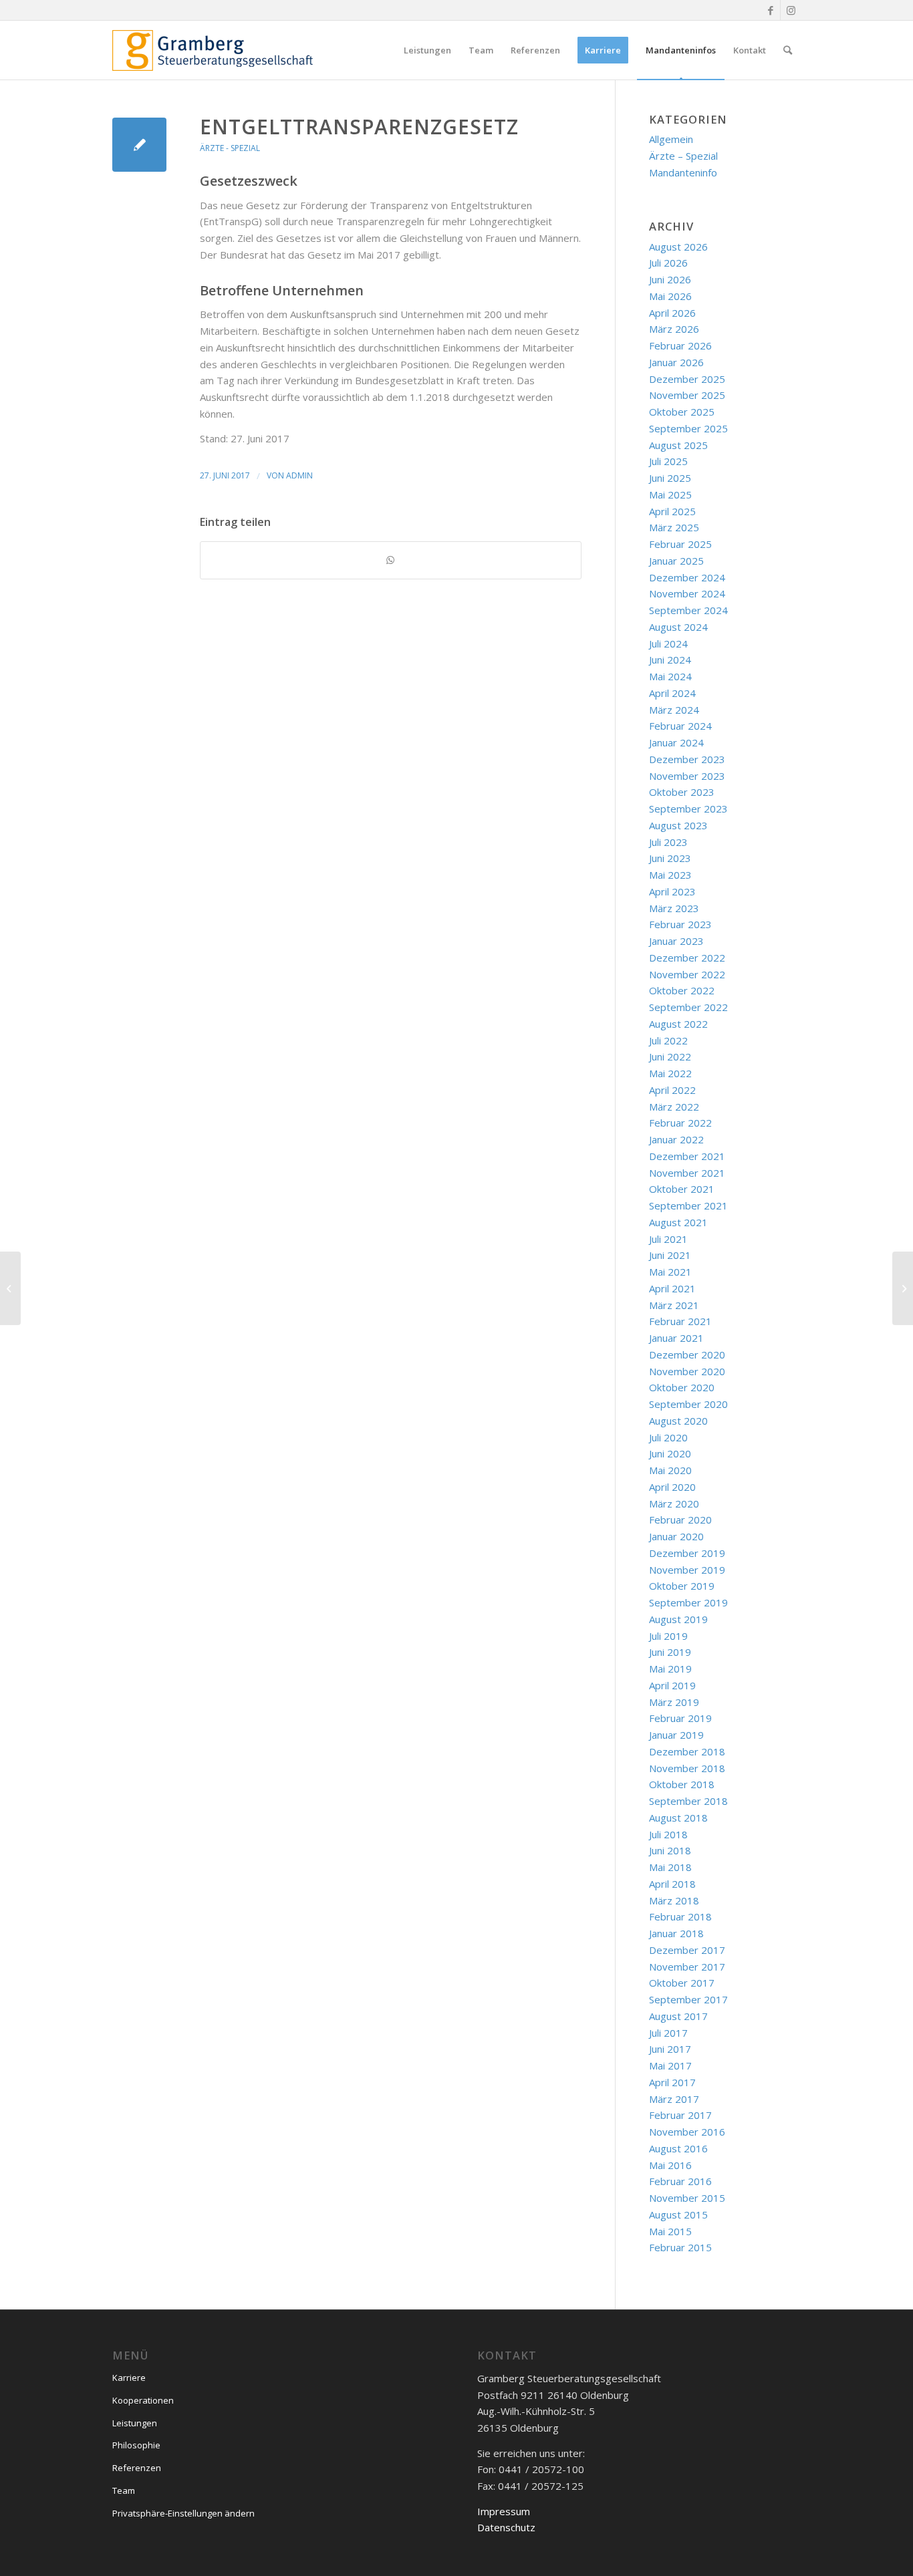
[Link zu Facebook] (770, 10)
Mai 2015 (670, 2231)
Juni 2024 (670, 660)
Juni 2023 (670, 858)
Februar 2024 (680, 726)
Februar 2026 (680, 345)
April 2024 (672, 693)
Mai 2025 (670, 494)
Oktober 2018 (682, 1784)
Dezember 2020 (687, 1354)
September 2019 (688, 1602)
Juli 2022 (668, 1040)
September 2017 (688, 1999)
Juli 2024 (668, 643)
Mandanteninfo (683, 172)
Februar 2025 (680, 544)
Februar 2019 (680, 1718)
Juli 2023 (668, 842)
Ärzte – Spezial (683, 156)
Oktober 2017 (682, 1983)
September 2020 (688, 1404)
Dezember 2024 (687, 577)
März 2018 (674, 1900)
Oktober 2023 (682, 792)
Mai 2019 (670, 1669)
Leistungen (135, 2423)
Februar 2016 (680, 2181)
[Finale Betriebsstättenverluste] (10, 1288)
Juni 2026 (670, 279)
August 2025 (678, 445)
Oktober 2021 (682, 1189)
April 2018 (672, 1884)
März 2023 (674, 908)
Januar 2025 (676, 561)
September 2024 (688, 610)
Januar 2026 (676, 362)
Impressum (504, 2511)
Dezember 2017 (687, 1950)
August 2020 (678, 1421)
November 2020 (687, 1371)
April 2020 (672, 1487)
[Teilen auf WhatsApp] (391, 560)
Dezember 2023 (687, 759)
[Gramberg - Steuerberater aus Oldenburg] (213, 50)
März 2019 (674, 1702)
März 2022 (674, 1107)
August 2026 (678, 247)
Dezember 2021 (687, 1156)
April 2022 (672, 1090)
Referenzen (137, 2468)
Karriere (129, 2378)
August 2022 (678, 1024)
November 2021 (687, 1173)
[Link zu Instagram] (791, 10)
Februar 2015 (680, 2247)
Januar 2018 (676, 1933)
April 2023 (672, 891)
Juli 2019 (668, 1636)
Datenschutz (506, 2527)
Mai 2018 (670, 1867)
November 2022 (687, 974)
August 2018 (678, 1818)
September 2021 (688, 1205)
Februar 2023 (680, 924)
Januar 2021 (676, 1338)
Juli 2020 (668, 1437)
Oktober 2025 (682, 412)
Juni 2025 (670, 478)
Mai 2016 (670, 2165)
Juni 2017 (670, 2049)
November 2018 (687, 1768)
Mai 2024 (670, 676)
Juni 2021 (670, 1255)
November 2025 (687, 395)
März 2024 (674, 710)
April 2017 (672, 2082)
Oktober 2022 (682, 990)
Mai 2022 (670, 1073)
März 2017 (674, 2099)
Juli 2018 (668, 1834)
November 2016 (687, 2132)
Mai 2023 (670, 875)
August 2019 (678, 1619)
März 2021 (674, 1305)
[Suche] (788, 50)
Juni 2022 (670, 1056)
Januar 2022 (676, 1139)
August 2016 (678, 2148)
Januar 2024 (676, 742)
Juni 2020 (670, 1453)
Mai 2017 (670, 2065)
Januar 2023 (676, 941)
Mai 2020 (670, 1470)
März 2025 (674, 527)
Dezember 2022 (687, 958)
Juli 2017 (668, 2033)
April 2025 (672, 511)
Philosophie (136, 2445)
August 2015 (678, 2214)
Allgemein (671, 139)
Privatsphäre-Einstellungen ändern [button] (183, 2513)
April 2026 (672, 313)
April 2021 (672, 1288)
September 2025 (688, 428)
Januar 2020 (676, 1536)
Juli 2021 (668, 1239)
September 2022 (688, 1007)
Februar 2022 (680, 1123)
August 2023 (678, 825)
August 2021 (678, 1222)
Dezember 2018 (687, 1751)
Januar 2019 (676, 1735)
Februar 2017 (680, 2115)
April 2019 (672, 1685)
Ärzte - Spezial (230, 148)
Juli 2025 (668, 461)
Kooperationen (143, 2400)
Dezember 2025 (687, 379)
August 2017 (678, 2016)
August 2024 (678, 627)
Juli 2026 (668, 263)
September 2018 (688, 1801)
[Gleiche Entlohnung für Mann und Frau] (139, 145)
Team (124, 2490)
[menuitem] (427, 50)
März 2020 (674, 1504)
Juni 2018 (670, 1850)
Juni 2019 (670, 1652)
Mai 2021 (670, 1272)
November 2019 (687, 1570)
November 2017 (687, 1967)
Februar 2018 (680, 1916)
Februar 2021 (680, 1321)
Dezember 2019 (687, 1553)
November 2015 (687, 2198)
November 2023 (687, 776)
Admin (299, 475)
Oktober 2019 (682, 1586)
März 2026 (674, 329)
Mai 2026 (670, 296)
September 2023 (688, 809)
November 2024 (687, 593)
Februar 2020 (680, 1520)
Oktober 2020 (682, 1387)
